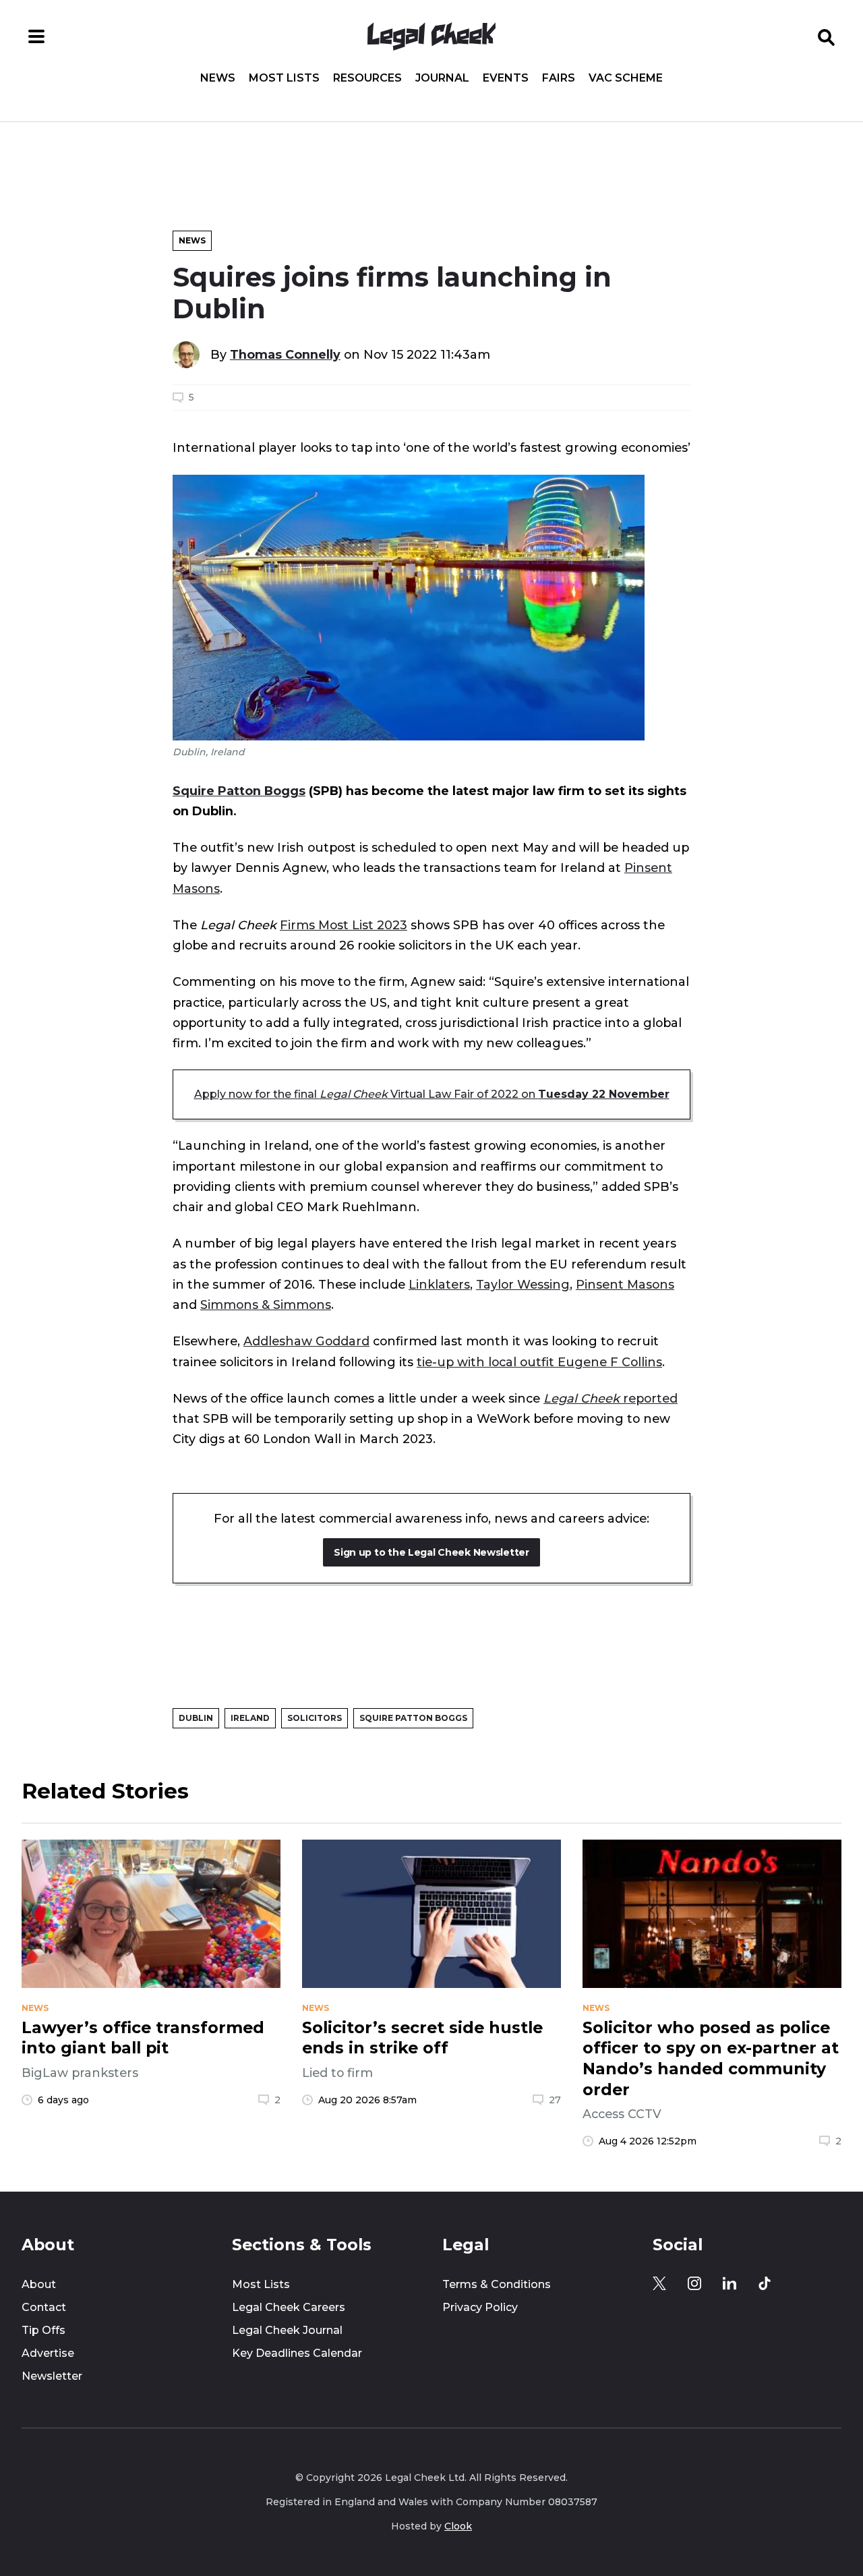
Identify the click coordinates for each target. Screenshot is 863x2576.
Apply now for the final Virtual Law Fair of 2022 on (432, 1094)
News (218, 78)
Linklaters (439, 1284)
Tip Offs (43, 2330)
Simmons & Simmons (266, 1305)
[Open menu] (36, 36)
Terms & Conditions (497, 2284)
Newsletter (52, 2376)
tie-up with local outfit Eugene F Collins (539, 1362)
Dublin (196, 1718)
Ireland (250, 1718)
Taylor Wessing (523, 1284)
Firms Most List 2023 (344, 925)
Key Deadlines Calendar (297, 2353)
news (35, 2008)
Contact (44, 2307)
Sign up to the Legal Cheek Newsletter (431, 1552)
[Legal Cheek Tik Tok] (765, 2283)
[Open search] (827, 36)
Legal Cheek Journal (287, 2330)
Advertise (48, 2353)
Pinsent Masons (625, 1284)
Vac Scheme (626, 78)
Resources (367, 78)
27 (555, 2100)
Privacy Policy (480, 2307)
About (39, 2284)
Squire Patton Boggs (239, 791)
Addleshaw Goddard (306, 1341)
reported (611, 1398)
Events (506, 78)
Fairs (559, 78)
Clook (458, 2526)
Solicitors (315, 1718)
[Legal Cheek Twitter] (659, 2283)
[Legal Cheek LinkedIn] (730, 2283)
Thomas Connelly (285, 354)
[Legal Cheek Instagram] (694, 2283)
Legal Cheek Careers (289, 2307)
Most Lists (284, 78)
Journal (442, 78)
